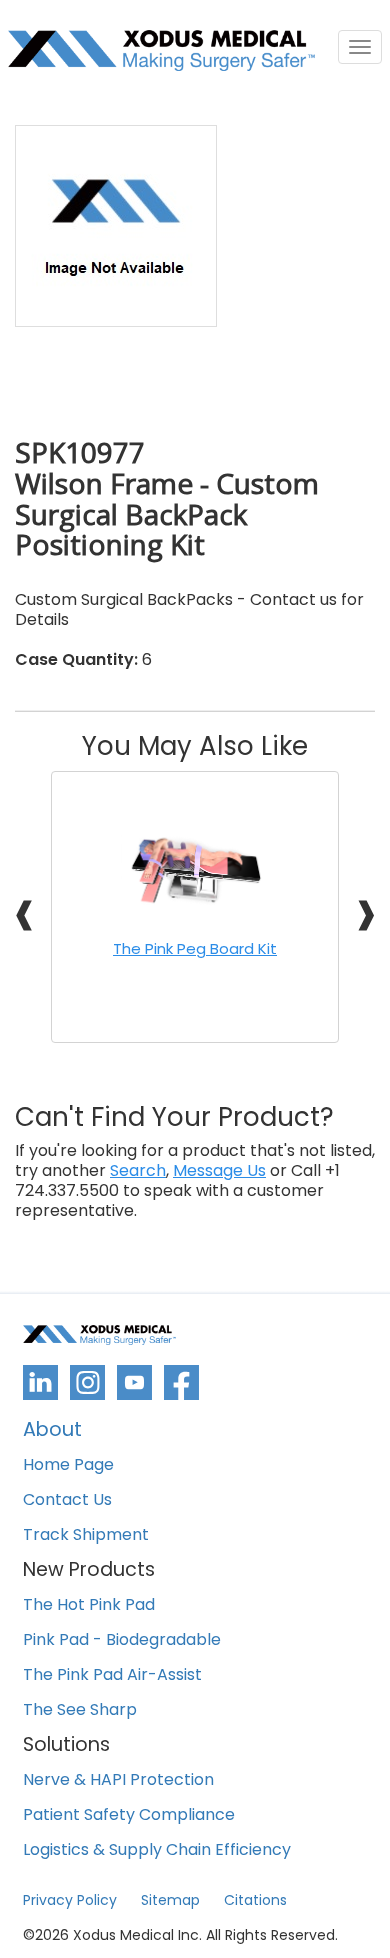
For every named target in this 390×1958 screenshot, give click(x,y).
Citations (255, 1900)
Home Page (68, 1465)
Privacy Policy (70, 1900)
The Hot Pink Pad (89, 1605)
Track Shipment (86, 1535)
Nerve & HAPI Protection (118, 1780)
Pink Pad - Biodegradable (122, 1640)
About (52, 1431)
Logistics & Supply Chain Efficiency (157, 1850)
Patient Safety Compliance (129, 1815)
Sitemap (170, 1900)
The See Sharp (80, 1710)
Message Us (219, 1171)
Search (138, 1171)
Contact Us (67, 1500)
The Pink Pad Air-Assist (112, 1675)
